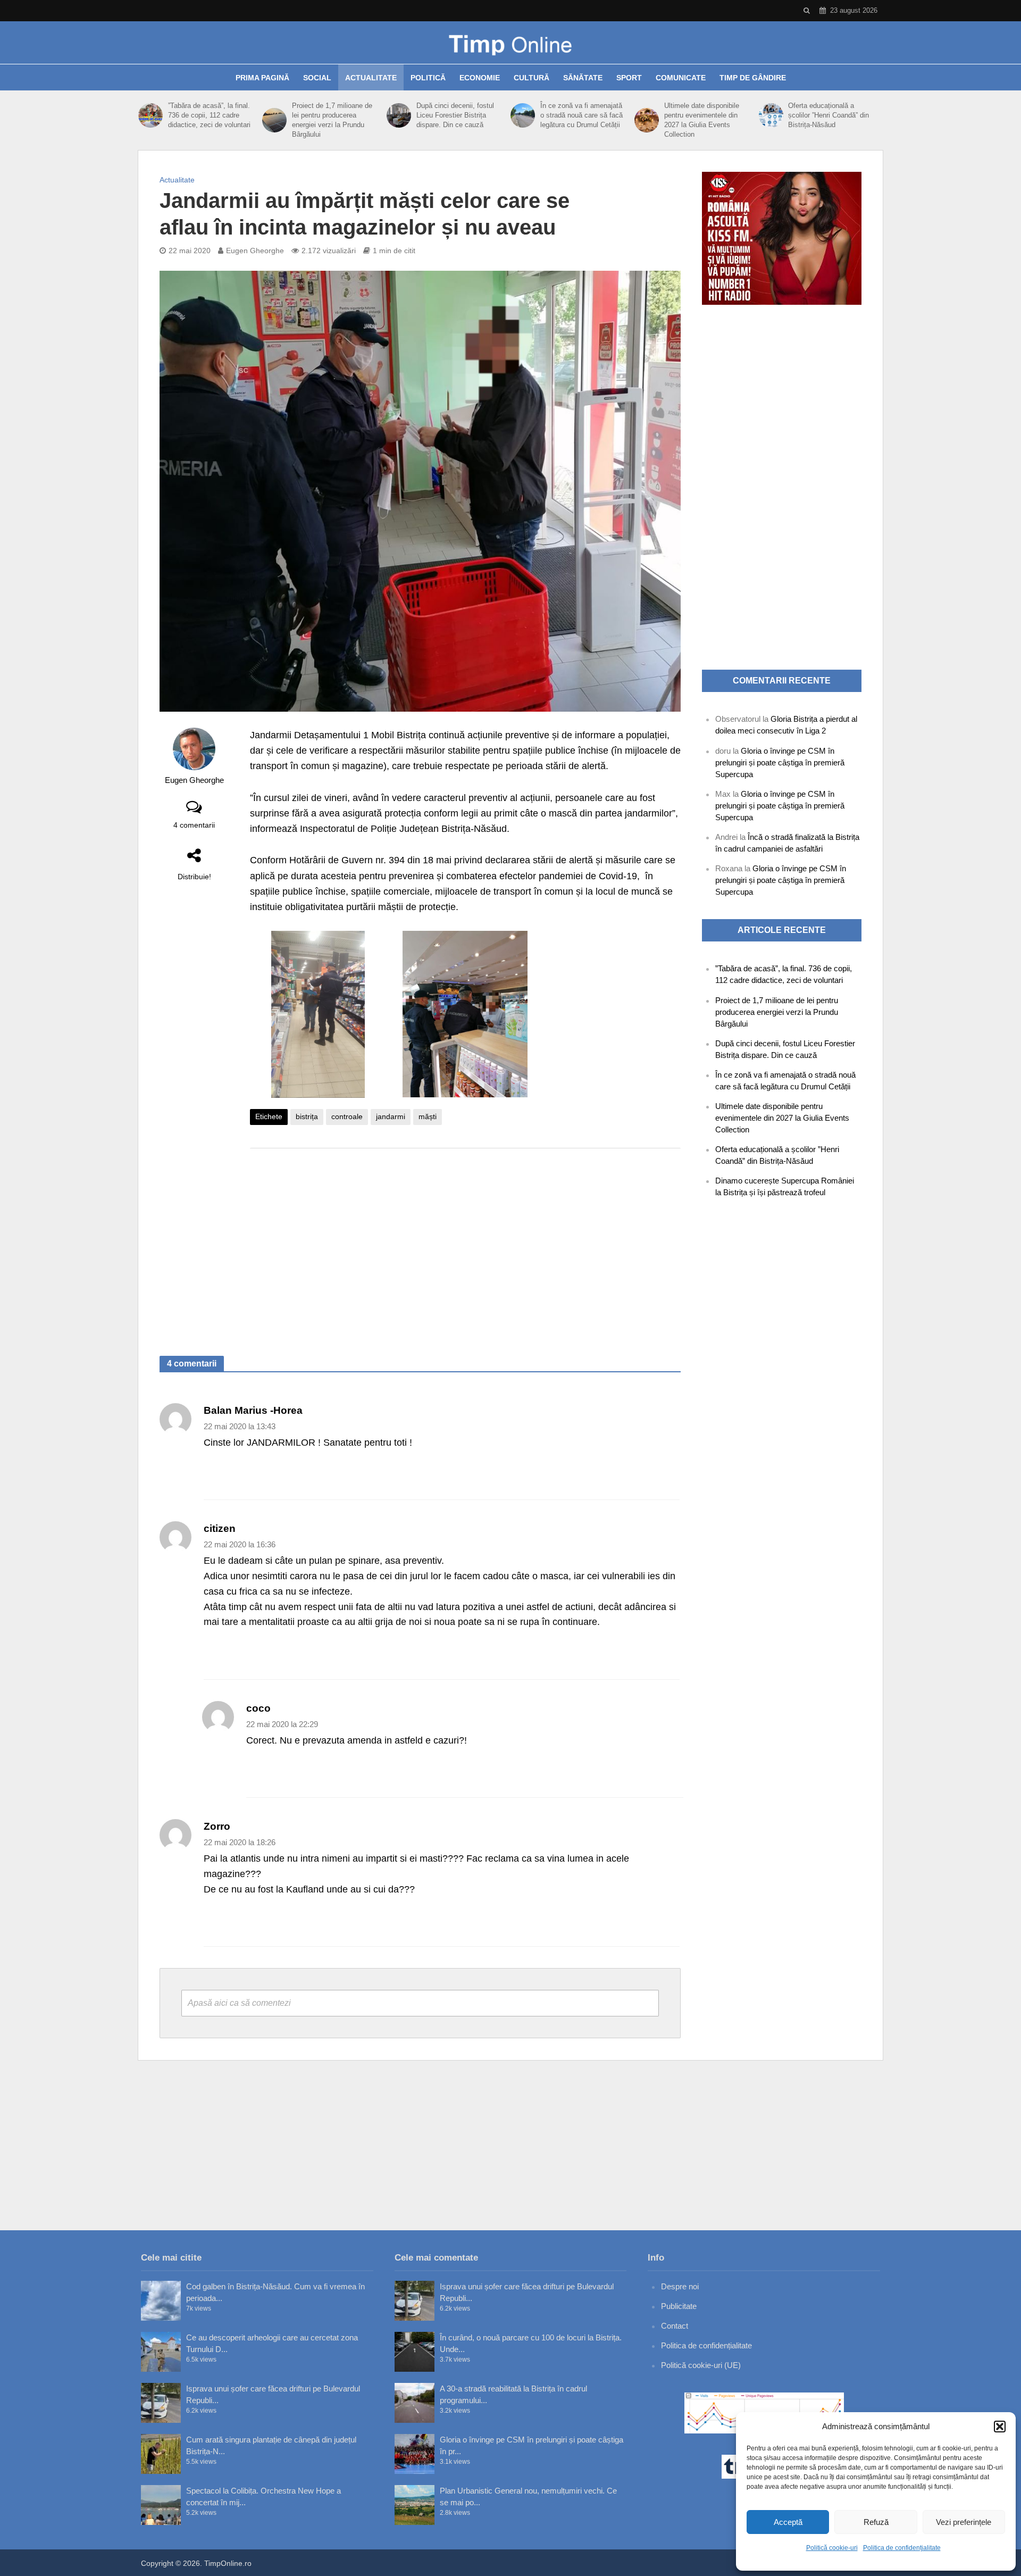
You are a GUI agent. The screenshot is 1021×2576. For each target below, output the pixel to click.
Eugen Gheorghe (255, 251)
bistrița (307, 1116)
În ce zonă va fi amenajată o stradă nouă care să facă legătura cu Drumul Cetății (581, 115)
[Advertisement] (465, 1241)
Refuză (876, 2522)
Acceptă (788, 2522)
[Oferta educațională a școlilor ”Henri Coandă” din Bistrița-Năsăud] (771, 115)
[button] (1000, 2427)
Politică (428, 78)
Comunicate (681, 78)
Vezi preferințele (964, 2522)
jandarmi (391, 1116)
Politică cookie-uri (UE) (701, 2365)
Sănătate (583, 78)
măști (428, 1116)
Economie (480, 78)
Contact (675, 2326)
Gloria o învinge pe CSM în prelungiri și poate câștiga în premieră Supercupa (780, 762)
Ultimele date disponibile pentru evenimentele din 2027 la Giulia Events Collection (702, 120)
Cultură (532, 78)
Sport (629, 78)
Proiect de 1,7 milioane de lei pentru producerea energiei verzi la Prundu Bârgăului (332, 120)
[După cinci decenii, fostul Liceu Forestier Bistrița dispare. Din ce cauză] (399, 115)
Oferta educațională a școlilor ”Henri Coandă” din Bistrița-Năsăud (828, 115)
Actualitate (371, 78)
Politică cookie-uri (832, 2548)
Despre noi (680, 2286)
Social (317, 78)
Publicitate (679, 2306)
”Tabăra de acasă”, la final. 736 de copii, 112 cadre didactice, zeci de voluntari (209, 115)
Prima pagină (262, 78)
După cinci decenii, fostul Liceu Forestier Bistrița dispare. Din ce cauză (455, 115)
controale (347, 1116)
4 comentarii (194, 825)
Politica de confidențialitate (902, 2548)
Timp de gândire (753, 78)
